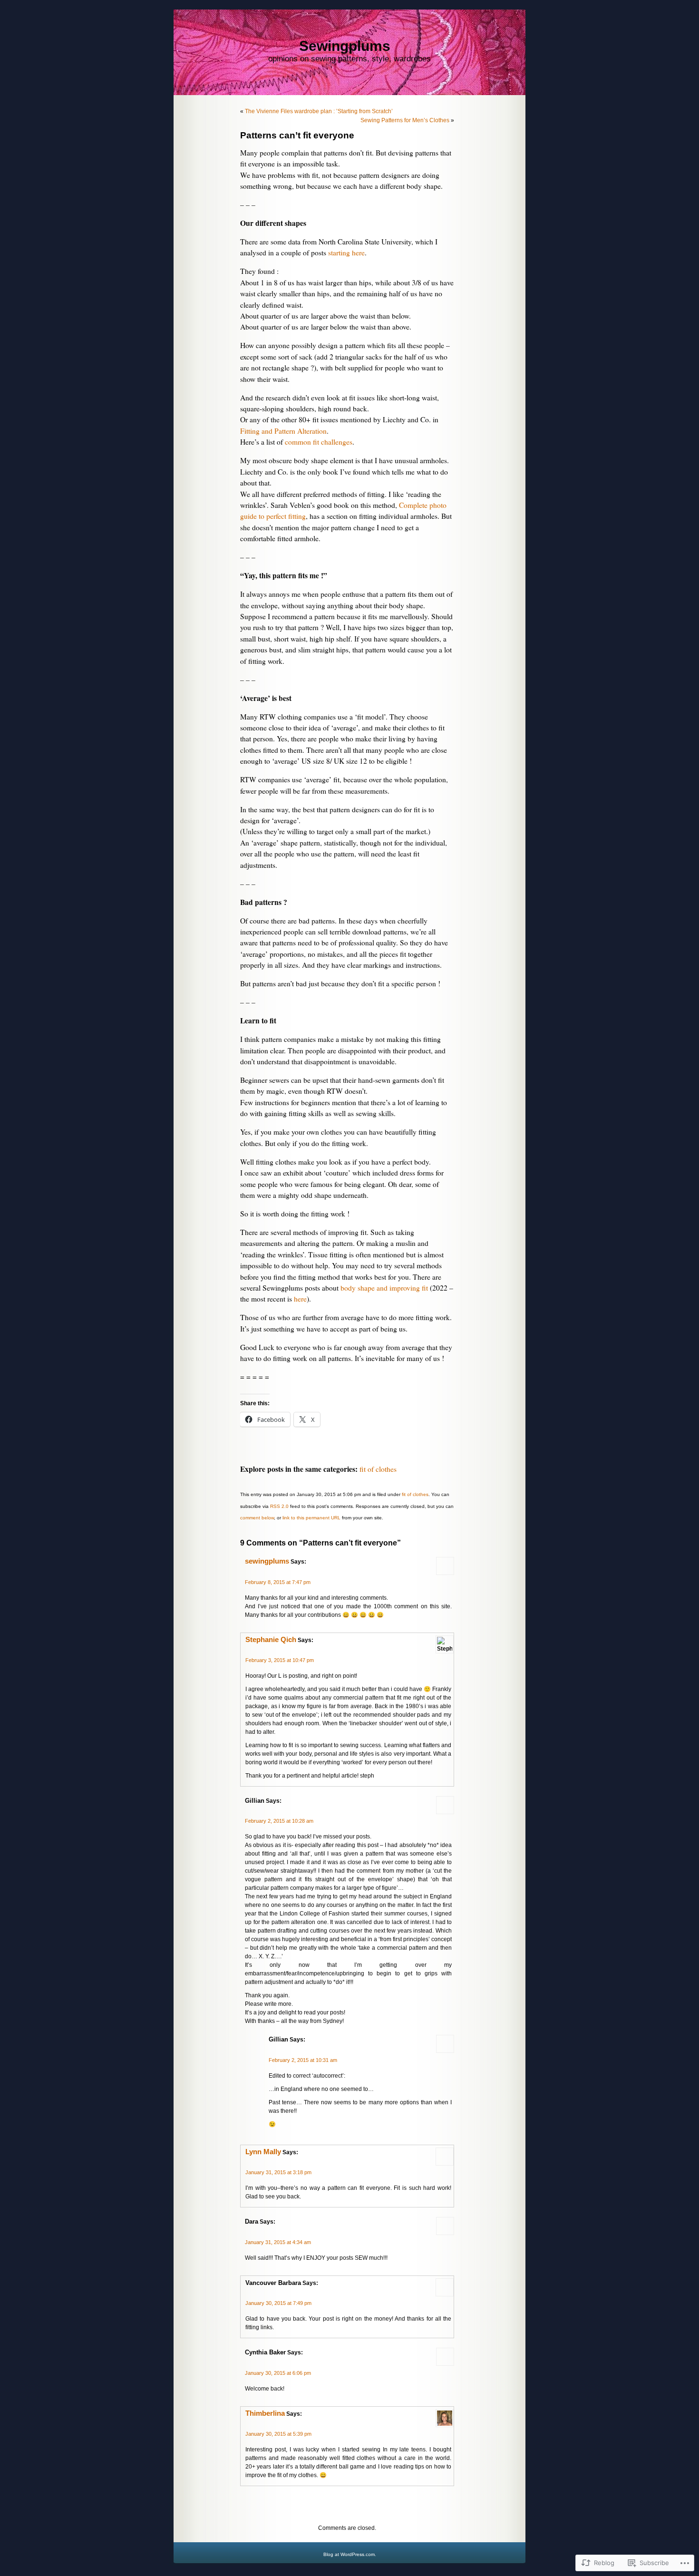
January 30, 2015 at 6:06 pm (278, 2373)
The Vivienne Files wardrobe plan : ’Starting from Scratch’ (319, 111)
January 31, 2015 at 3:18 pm (278, 2172)
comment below (257, 1518)
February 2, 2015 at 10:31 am (303, 2060)
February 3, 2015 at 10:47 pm (280, 1660)
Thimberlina (265, 2413)
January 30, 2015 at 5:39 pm (278, 2434)
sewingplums (267, 1561)
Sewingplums (345, 46)
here (300, 1299)
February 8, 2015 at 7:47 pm (278, 1582)
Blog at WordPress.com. (350, 2554)
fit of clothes (378, 1469)
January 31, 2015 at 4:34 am (278, 2242)
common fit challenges (319, 442)
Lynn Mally (263, 2152)
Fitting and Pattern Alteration (283, 431)
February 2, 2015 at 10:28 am (279, 1821)
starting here (346, 253)
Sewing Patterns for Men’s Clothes (405, 120)
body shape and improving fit (384, 1288)
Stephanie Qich (271, 1640)
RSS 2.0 (279, 1506)
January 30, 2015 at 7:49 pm (278, 2303)
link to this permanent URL (311, 1518)
